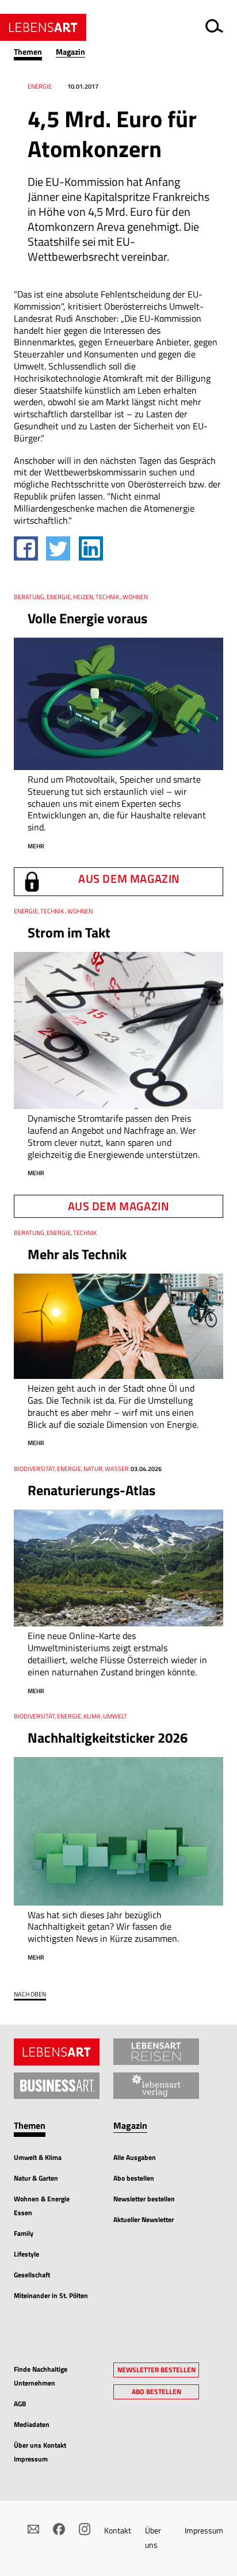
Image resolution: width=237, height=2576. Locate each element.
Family (24, 2233)
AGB (20, 2404)
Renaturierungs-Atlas (91, 1490)
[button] (35, 52)
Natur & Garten (36, 2178)
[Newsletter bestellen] (33, 2529)
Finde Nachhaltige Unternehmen (41, 2376)
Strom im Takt (69, 932)
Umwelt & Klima (38, 2157)
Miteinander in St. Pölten (51, 2295)
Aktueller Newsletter (144, 2219)
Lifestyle (26, 2254)
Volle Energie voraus (87, 618)
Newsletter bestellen (144, 2199)
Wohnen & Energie (42, 2199)
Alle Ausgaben (135, 2157)
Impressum (204, 2530)
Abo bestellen (134, 2178)
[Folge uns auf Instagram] (85, 2529)
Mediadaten (32, 2424)
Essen (23, 2213)
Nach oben (30, 1994)
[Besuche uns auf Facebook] (59, 2529)
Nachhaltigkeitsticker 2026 (108, 1737)
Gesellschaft (32, 2275)
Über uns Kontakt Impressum (40, 2452)
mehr (36, 846)
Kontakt (118, 2530)
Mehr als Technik (77, 1254)
